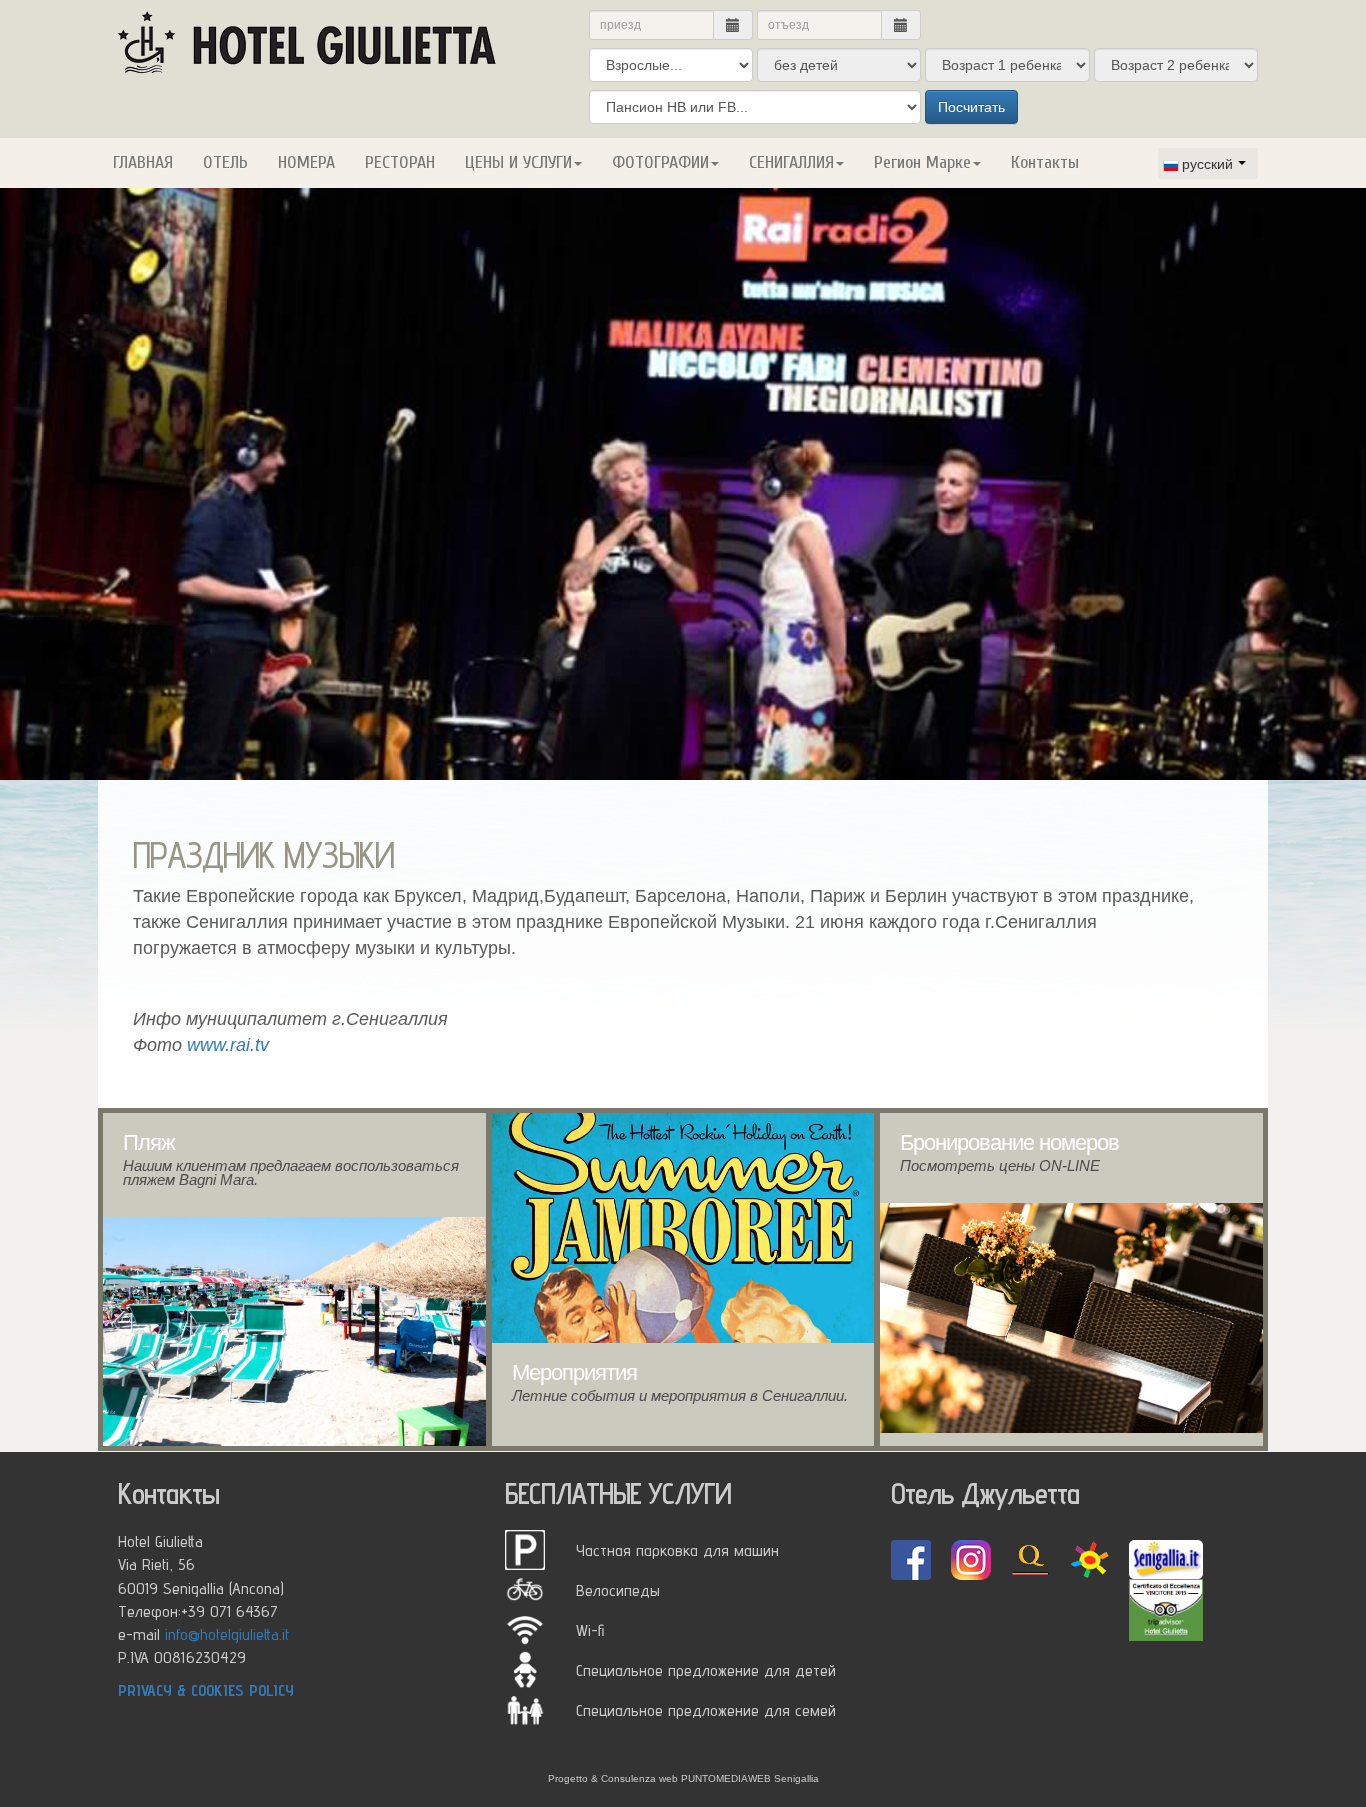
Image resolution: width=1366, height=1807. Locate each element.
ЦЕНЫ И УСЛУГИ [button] (518, 162)
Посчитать (971, 107)
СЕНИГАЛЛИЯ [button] (791, 162)
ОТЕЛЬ (225, 162)
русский (1207, 163)
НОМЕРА (306, 162)
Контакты (1045, 162)
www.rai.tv (228, 1045)
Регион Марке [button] (922, 162)
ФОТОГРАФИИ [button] (660, 162)
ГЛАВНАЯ (143, 162)
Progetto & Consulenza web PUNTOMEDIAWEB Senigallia (683, 1778)
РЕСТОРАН (400, 162)
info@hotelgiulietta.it (227, 1634)
